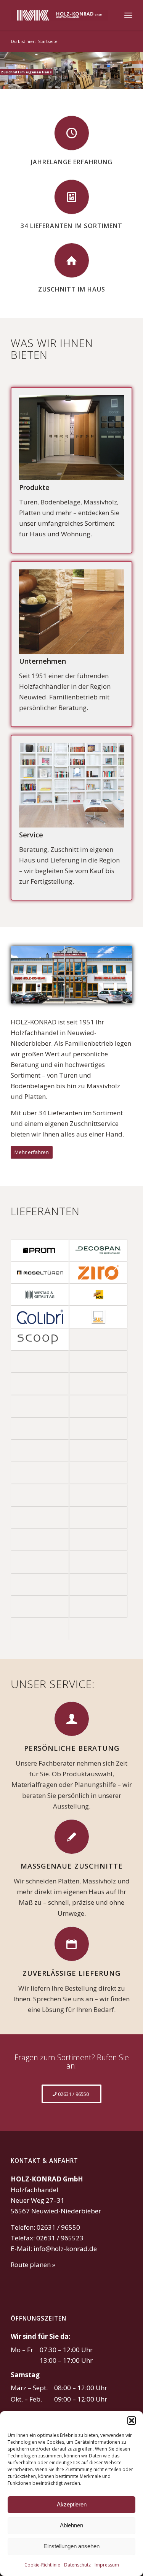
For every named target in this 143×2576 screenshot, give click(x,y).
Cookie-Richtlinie (42, 2565)
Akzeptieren (72, 2504)
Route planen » (33, 2265)
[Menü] (128, 15)
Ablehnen (71, 2525)
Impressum (107, 2565)
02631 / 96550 (58, 2227)
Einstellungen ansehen (71, 2546)
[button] (132, 2421)
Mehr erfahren (32, 1152)
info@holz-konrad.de (65, 2249)
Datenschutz (77, 2565)
